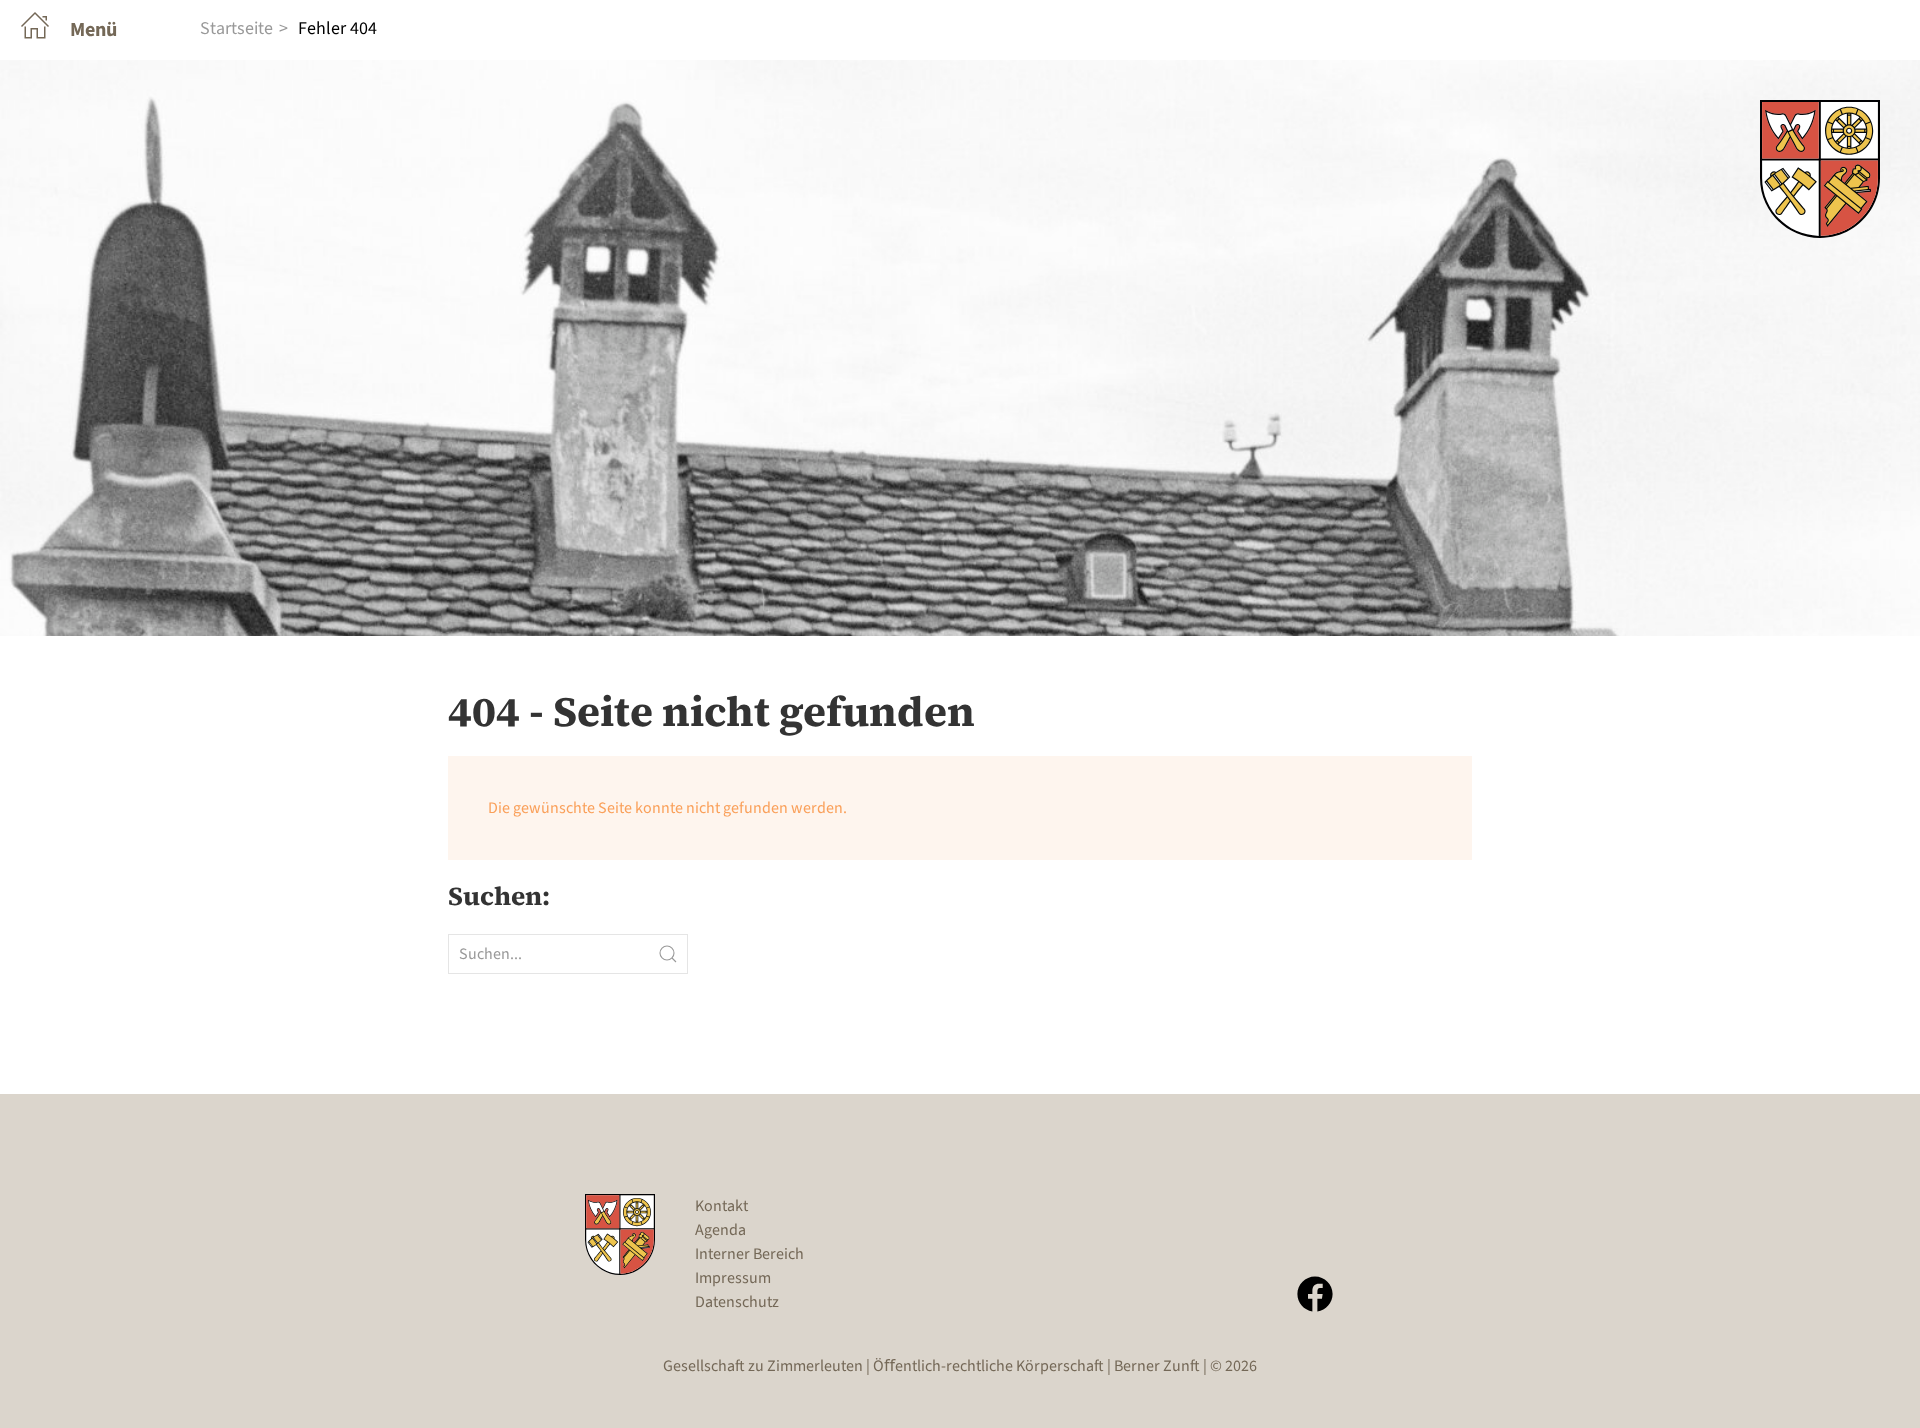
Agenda (720, 1230)
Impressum (733, 1278)
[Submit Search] (668, 954)
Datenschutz (737, 1302)
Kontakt (721, 1206)
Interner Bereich (749, 1254)
